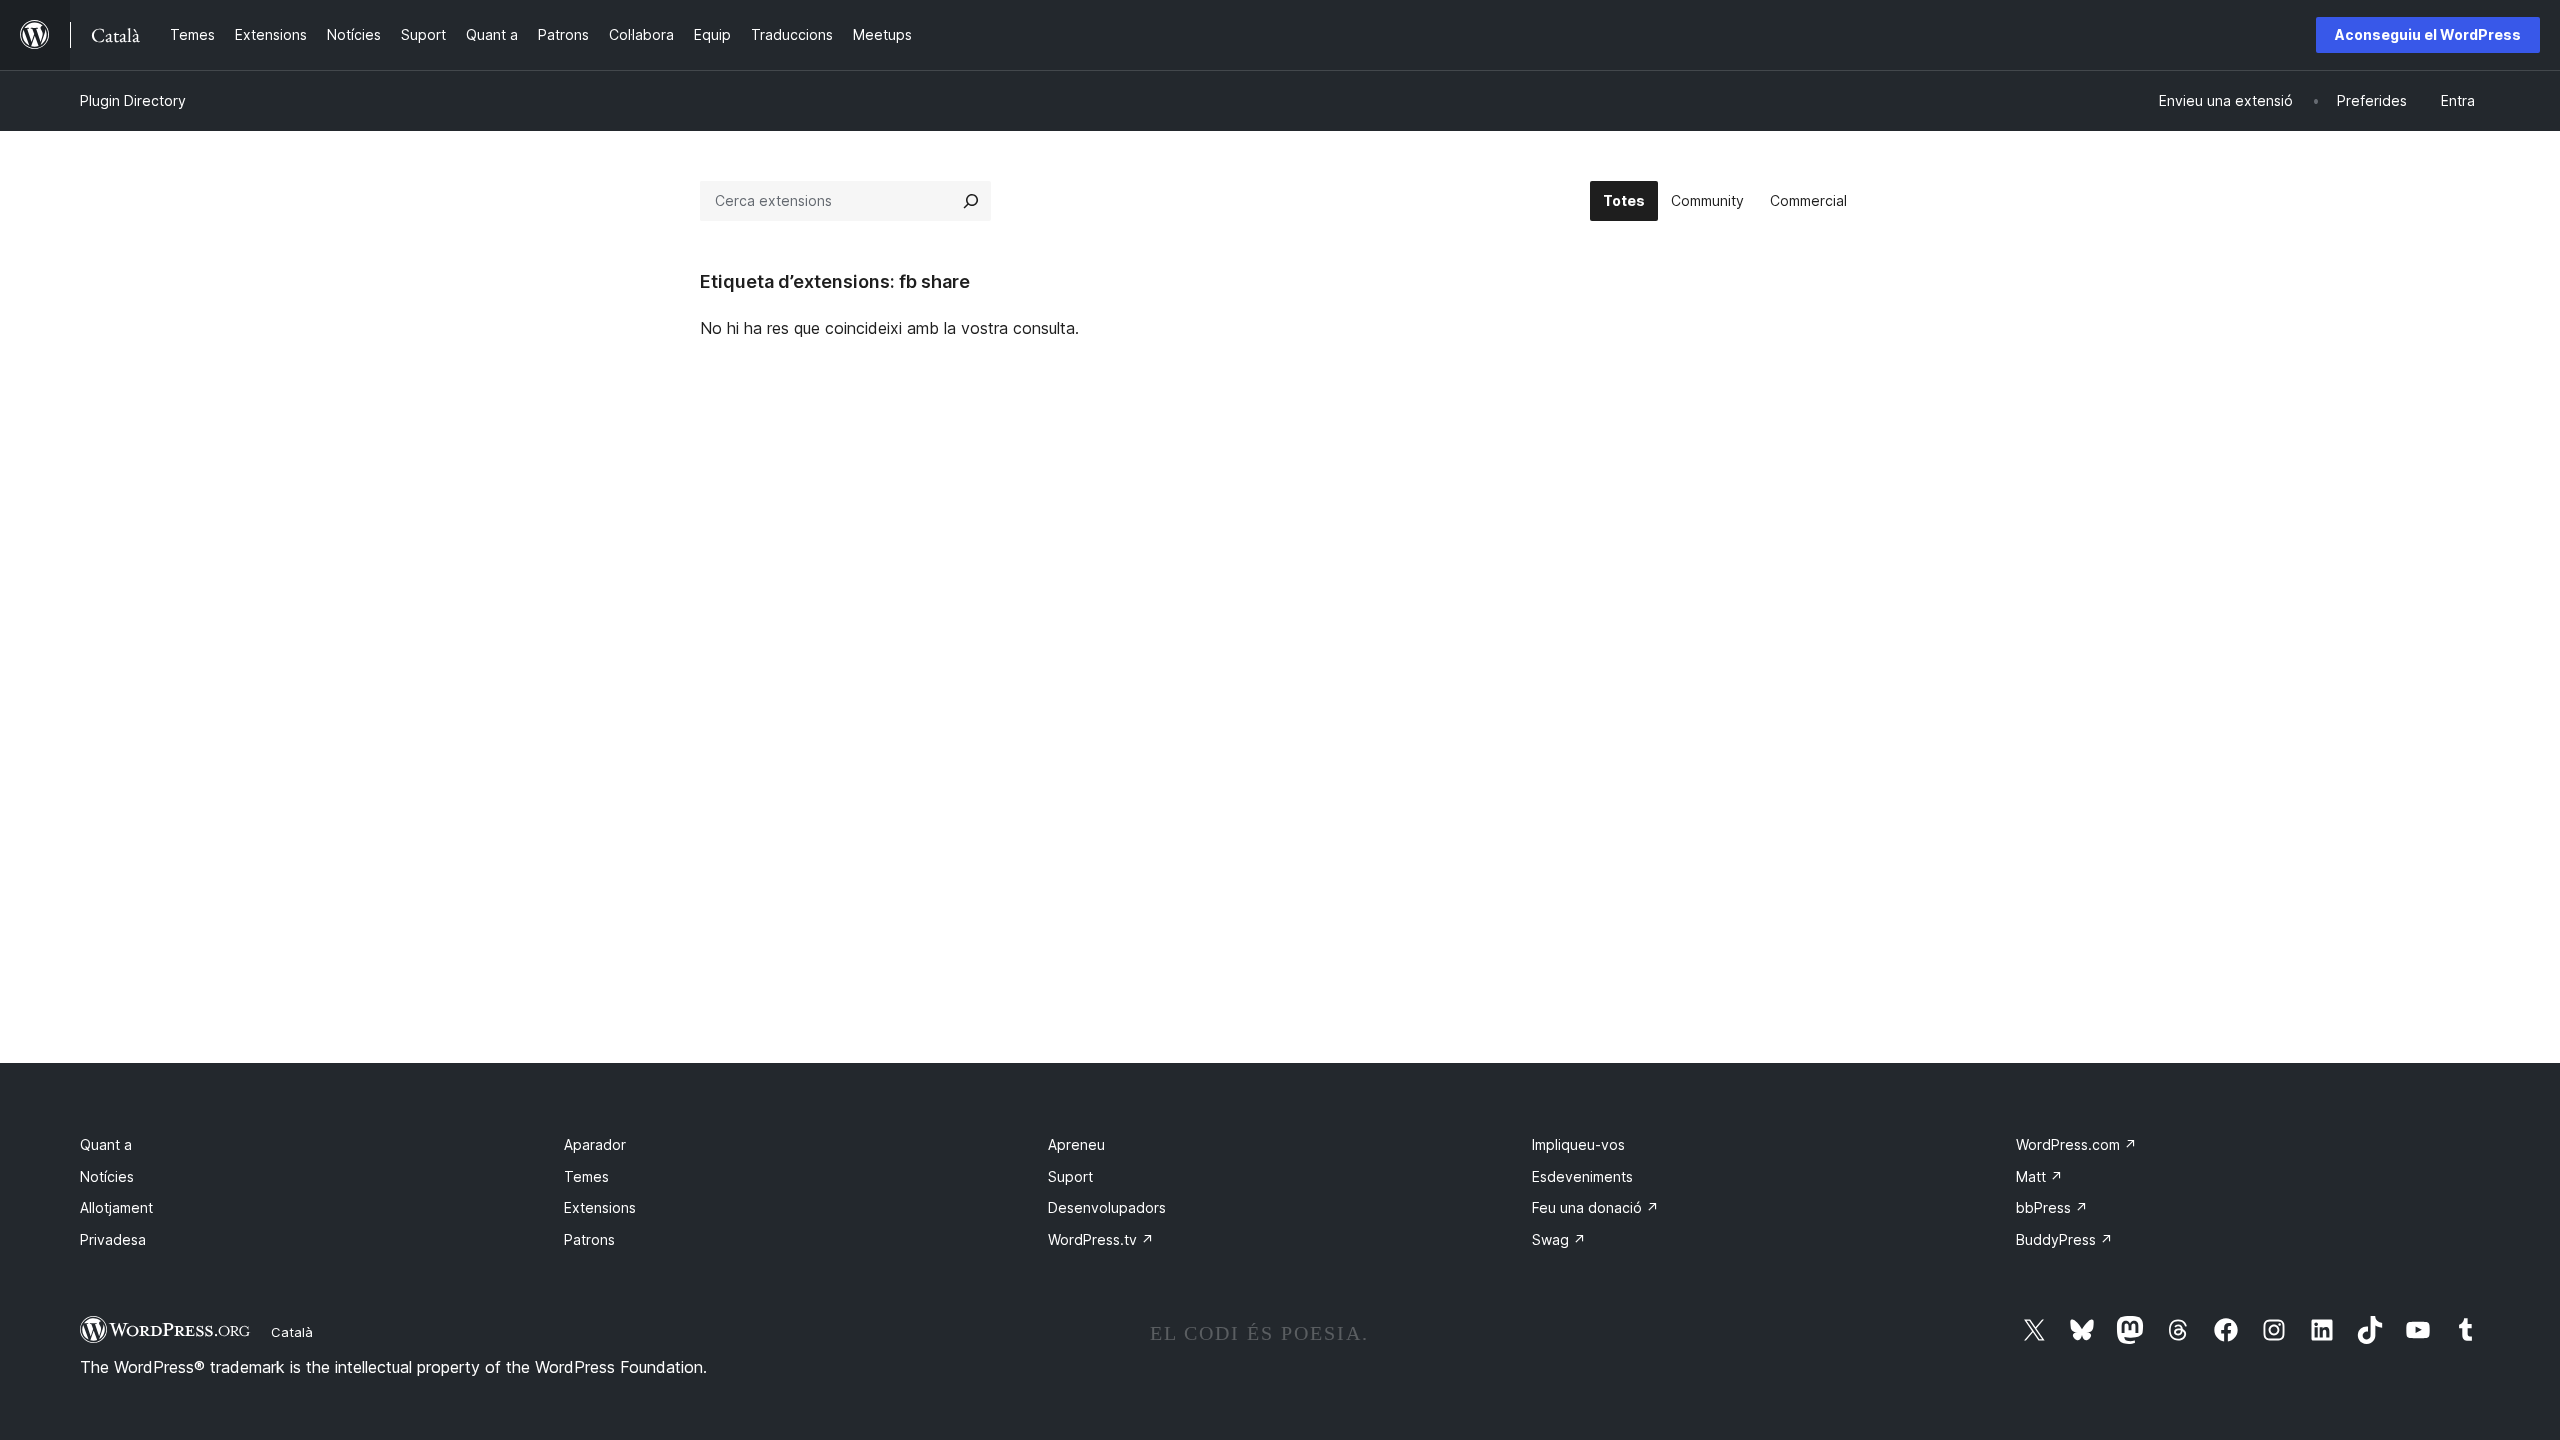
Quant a (106, 1144)
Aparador (595, 1144)
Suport (1070, 1176)
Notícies (107, 1176)
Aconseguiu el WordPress (2428, 34)
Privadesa (113, 1239)
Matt (2039, 1176)
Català (292, 1332)
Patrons (589, 1239)
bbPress (2052, 1207)
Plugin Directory (133, 100)
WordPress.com (2076, 1144)
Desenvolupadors (1107, 1207)
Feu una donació (1595, 1207)
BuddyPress (2064, 1239)
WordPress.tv (1101, 1239)
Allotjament (116, 1207)
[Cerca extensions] (971, 201)
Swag (1559, 1239)
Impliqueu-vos (1578, 1144)
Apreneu (1076, 1144)
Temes (586, 1176)
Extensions (600, 1207)
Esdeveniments (1582, 1176)
